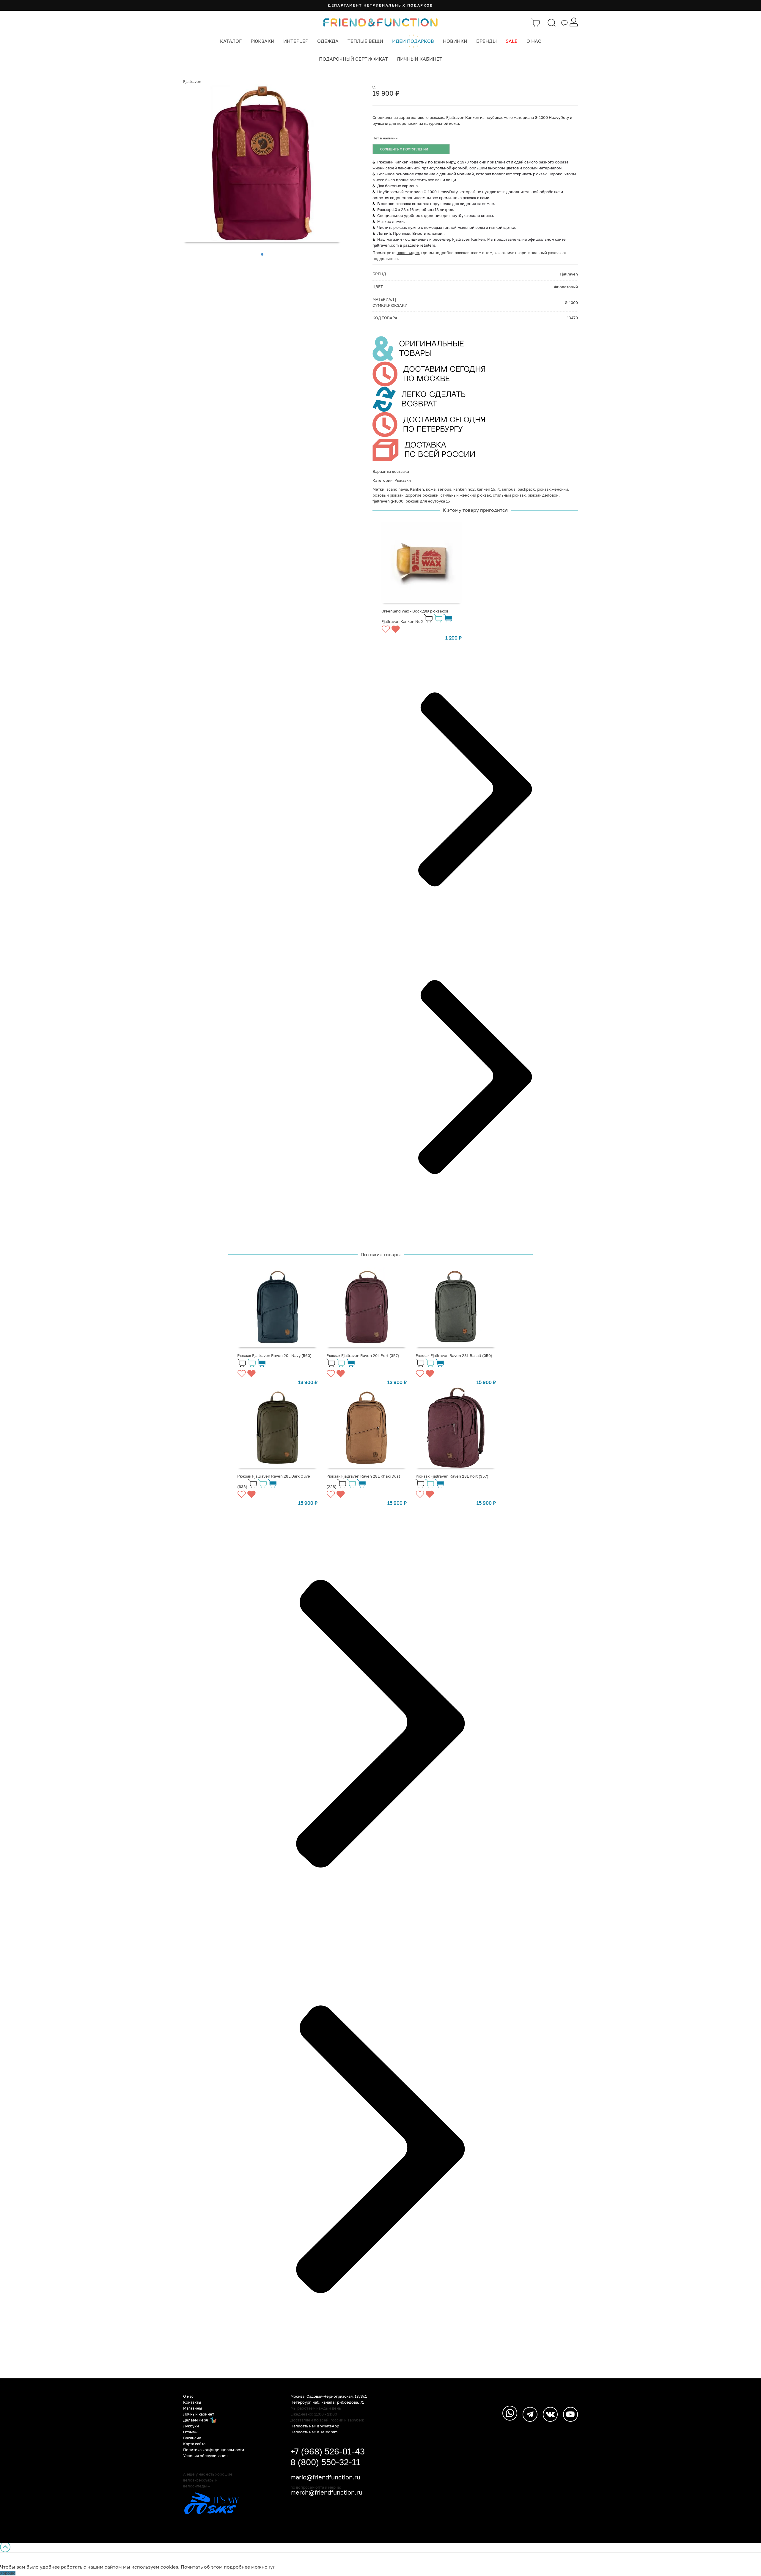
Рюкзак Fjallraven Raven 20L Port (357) (363, 1355)
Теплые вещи (365, 41)
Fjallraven (192, 81)
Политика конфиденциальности (214, 2450)
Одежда (328, 41)
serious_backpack (518, 489)
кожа (431, 489)
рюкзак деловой (543, 495)
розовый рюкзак (388, 495)
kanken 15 (486, 489)
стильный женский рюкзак (466, 495)
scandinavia (397, 489)
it (499, 489)
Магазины (192, 2408)
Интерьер (296, 41)
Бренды (486, 41)
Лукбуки (191, 2426)
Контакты (192, 2402)
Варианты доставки (391, 471)
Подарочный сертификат (353, 59)
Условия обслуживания (205, 2456)
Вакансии (192, 2438)
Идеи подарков (413, 41)
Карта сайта (194, 2444)
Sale (512, 41)
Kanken (417, 489)
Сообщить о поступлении (404, 149)
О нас (534, 41)
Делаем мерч (196, 2420)
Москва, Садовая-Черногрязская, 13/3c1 (329, 2396)
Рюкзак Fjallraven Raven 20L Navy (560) (274, 1355)
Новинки (455, 41)
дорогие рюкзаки (422, 495)
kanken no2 (464, 489)
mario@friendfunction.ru (325, 2477)
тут (272, 2567)
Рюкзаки (262, 41)
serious (444, 489)
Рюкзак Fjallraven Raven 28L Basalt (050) (454, 1355)
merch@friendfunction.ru (326, 2492)
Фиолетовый (566, 287)
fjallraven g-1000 (388, 501)
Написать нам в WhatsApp (315, 2426)
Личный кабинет (420, 59)
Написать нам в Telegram (314, 2432)
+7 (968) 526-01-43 (328, 2451)
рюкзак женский (552, 489)
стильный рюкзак (509, 495)
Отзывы (190, 2432)
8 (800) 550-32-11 (325, 2462)
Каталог (231, 41)
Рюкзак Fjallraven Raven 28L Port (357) (452, 1476)
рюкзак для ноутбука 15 (428, 501)
